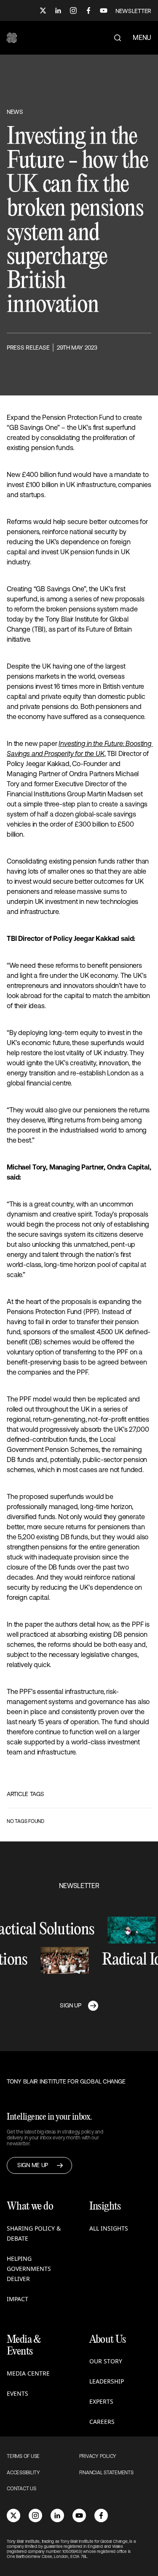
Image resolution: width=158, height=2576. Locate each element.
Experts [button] (101, 2401)
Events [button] (17, 2393)
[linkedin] (57, 2515)
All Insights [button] (109, 2228)
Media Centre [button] (28, 2373)
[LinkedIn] (58, 11)
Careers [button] (102, 2422)
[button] (12, 38)
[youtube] (79, 2515)
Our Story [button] (106, 2361)
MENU (142, 37)
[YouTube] (104, 11)
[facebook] (101, 2515)
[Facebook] (88, 11)
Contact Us (21, 2489)
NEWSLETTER (133, 11)
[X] (43, 11)
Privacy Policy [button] (98, 2456)
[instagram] (35, 2515)
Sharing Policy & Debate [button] (34, 2233)
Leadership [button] (107, 2381)
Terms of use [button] (23, 2456)
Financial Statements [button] (106, 2473)
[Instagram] (73, 11)
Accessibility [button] (23, 2473)
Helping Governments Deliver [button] (29, 2269)
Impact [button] (17, 2299)
